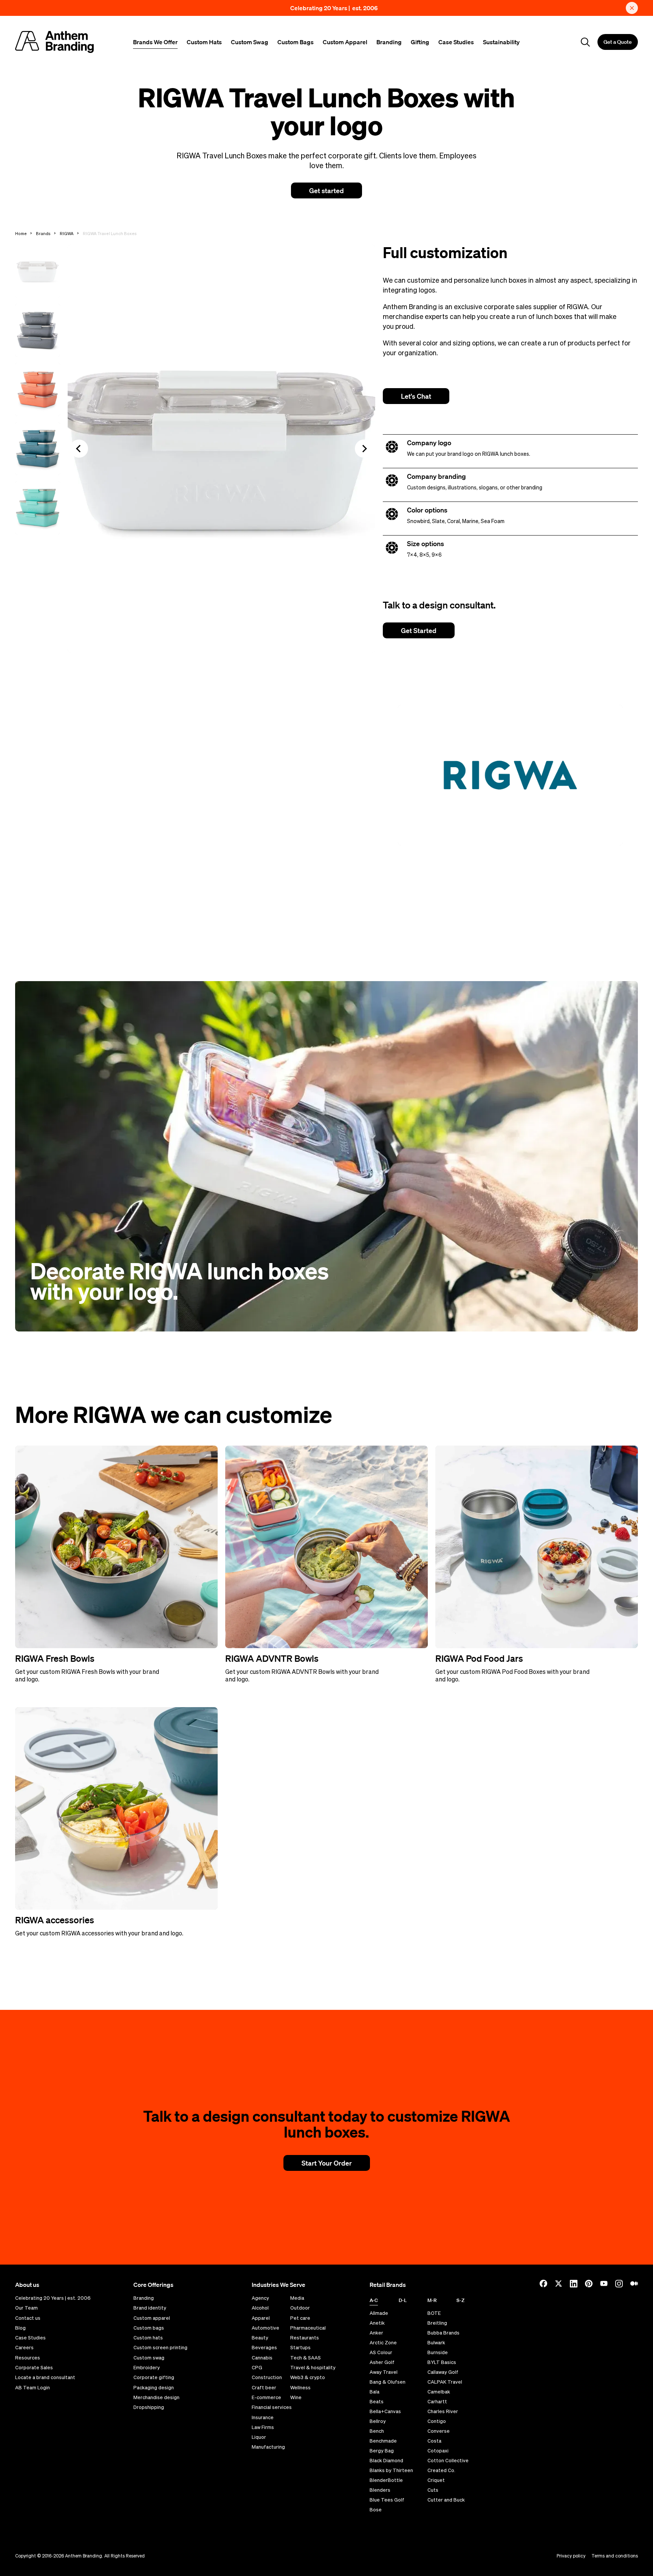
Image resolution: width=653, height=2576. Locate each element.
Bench (377, 2431)
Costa (434, 2441)
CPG (257, 2368)
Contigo (437, 2421)
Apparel (261, 2318)
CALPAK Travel (445, 2382)
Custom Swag (250, 42)
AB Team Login (32, 2388)
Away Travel (384, 2372)
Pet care (300, 2318)
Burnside (438, 2352)
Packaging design (154, 2388)
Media (297, 2298)
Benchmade (383, 2441)
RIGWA (67, 233)
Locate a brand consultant (45, 2378)
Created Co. (441, 2470)
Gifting (420, 42)
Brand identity (150, 2308)
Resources (28, 2358)
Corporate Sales (34, 2368)
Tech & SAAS (306, 2358)
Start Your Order (327, 2163)
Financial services (272, 2407)
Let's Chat (416, 396)
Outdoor (300, 2308)
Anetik (377, 2323)
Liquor (259, 2437)
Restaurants (305, 2338)
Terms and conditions (615, 2556)
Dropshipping (149, 2407)
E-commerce (266, 2398)
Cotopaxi (438, 2451)
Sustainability (501, 42)
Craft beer (264, 2388)
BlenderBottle (386, 2480)
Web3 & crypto (308, 2378)
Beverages (264, 2348)
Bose (376, 2510)
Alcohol (260, 2308)
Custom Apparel (345, 42)
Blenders (380, 2490)
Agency (260, 2298)
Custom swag (149, 2358)
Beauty (260, 2338)
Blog (20, 2328)
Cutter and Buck (446, 2500)
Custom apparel (152, 2318)
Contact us (28, 2318)
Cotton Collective (448, 2461)
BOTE (434, 2313)
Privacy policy (571, 2556)
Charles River (443, 2411)
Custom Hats (204, 42)
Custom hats (148, 2338)
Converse (439, 2431)
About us (27, 2285)
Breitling (437, 2323)
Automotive (265, 2328)
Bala (374, 2392)
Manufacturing (268, 2447)
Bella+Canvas (385, 2411)
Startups (300, 2348)
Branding (389, 42)
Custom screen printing (160, 2348)
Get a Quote (618, 42)
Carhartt (437, 2402)
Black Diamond (386, 2461)
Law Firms (263, 2427)
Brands (43, 233)
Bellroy (378, 2421)
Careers (24, 2348)
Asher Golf (382, 2362)
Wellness (300, 2388)
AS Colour (381, 2352)
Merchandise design (156, 2398)
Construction (267, 2378)
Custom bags (149, 2328)
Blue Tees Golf (387, 2500)
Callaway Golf (443, 2372)
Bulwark (436, 2343)
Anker (376, 2333)
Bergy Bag (382, 2451)
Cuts (433, 2490)
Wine (296, 2398)
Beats (377, 2402)
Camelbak (439, 2392)
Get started (326, 190)
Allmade (379, 2313)
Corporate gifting (154, 2378)
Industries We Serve (279, 2285)
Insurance (263, 2418)
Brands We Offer (155, 42)
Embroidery (147, 2368)
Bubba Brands (443, 2333)
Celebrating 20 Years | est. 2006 (334, 8)
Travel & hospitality (313, 2368)
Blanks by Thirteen (391, 2470)
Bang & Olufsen (388, 2382)
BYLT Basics (442, 2362)
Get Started (419, 630)
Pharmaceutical (308, 2328)
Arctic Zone (383, 2343)
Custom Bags (296, 42)
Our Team (26, 2308)
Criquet (436, 2480)
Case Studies (456, 42)
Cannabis (262, 2358)
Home (21, 233)
